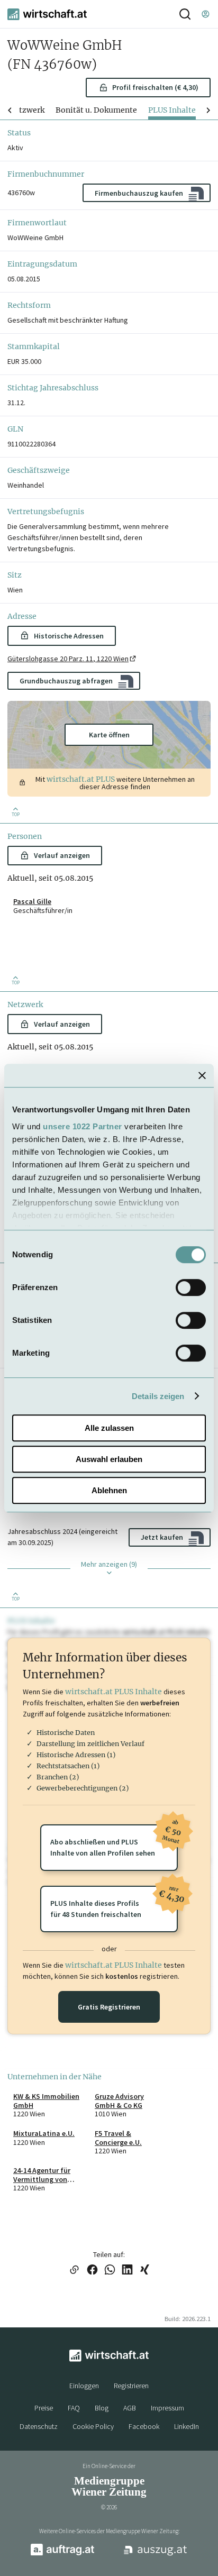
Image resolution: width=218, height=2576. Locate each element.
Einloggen (84, 2386)
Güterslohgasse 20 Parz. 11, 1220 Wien (68, 659)
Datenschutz (39, 2426)
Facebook (144, 2426)
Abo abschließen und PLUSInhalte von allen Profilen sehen (114, 1841)
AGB (130, 2408)
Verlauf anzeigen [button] (62, 855)
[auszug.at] (156, 2554)
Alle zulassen (109, 1428)
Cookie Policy (93, 2426)
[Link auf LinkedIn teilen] (127, 2271)
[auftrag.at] (62, 2553)
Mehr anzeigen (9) (109, 1564)
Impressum (167, 2408)
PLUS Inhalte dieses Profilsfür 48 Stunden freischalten (114, 1902)
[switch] (191, 1287)
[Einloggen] (205, 14)
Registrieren (131, 2386)
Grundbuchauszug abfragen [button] (66, 681)
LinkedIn (187, 2426)
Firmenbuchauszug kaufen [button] (139, 193)
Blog (102, 2408)
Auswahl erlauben (109, 1459)
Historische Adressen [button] (69, 636)
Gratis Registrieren (109, 2007)
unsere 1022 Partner (83, 1126)
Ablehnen (109, 1490)
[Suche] (185, 14)
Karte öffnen (109, 735)
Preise (44, 2408)
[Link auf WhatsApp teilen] (110, 2271)
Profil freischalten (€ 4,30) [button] (155, 87)
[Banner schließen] (202, 1075)
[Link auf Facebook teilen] (92, 2271)
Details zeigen (158, 1396)
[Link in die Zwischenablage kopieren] (74, 2271)
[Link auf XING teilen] (145, 2271)
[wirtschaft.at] (47, 14)
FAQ (74, 2408)
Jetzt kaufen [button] (162, 1537)
